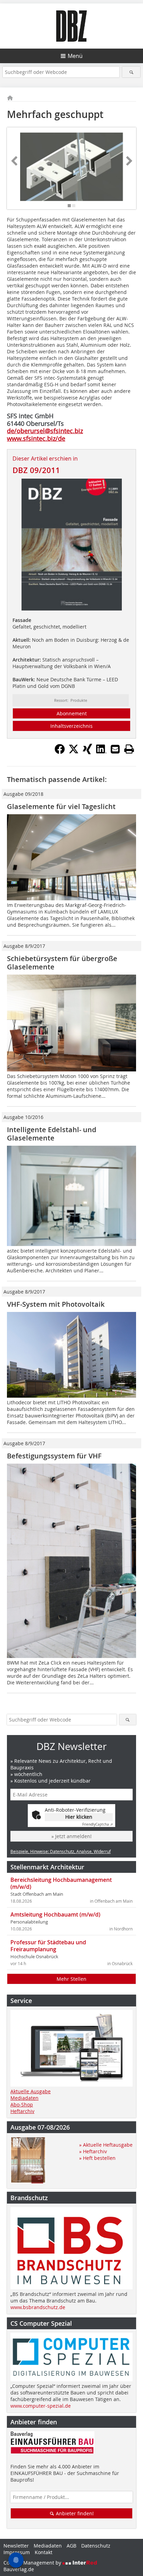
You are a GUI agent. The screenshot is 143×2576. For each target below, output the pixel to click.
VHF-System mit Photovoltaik (56, 1304)
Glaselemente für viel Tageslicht (61, 806)
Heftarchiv (22, 2111)
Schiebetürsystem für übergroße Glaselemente (62, 963)
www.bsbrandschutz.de (38, 2307)
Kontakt (44, 2552)
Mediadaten (24, 2098)
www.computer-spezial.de (41, 2406)
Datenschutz (96, 2546)
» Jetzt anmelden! (71, 1836)
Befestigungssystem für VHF (54, 1456)
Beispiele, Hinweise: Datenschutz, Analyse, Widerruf (61, 1851)
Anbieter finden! (74, 2513)
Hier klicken (79, 1817)
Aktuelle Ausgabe (31, 2091)
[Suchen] (131, 72)
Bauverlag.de (19, 2569)
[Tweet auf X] (74, 752)
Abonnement (72, 713)
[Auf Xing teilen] (87, 752)
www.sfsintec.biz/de (36, 438)
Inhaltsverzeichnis (71, 726)
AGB (71, 2546)
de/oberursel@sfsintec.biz (45, 431)
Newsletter (16, 2546)
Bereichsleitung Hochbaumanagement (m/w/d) (61, 1883)
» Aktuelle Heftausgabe (106, 2145)
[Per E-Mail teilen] (115, 749)
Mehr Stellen (71, 1979)
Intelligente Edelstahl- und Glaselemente (52, 1134)
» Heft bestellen (97, 2158)
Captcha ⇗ (98, 1824)
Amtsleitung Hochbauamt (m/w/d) (55, 1914)
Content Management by (33, 2563)
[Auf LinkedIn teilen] (101, 752)
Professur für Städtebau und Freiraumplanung (48, 1946)
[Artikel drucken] (129, 749)
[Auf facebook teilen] (60, 752)
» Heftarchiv (93, 2151)
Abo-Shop (22, 2104)
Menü (75, 56)
